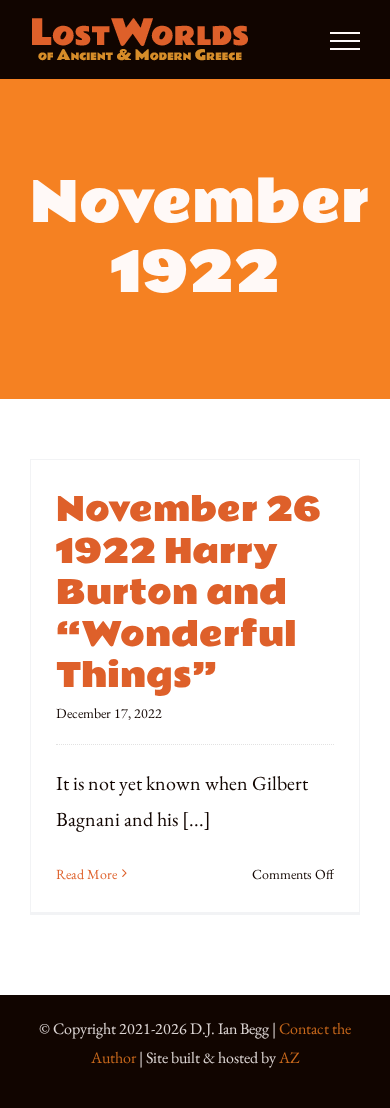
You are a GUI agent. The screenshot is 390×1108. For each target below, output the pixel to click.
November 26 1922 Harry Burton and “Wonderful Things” (188, 593)
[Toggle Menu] (345, 41)
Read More (86, 874)
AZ (289, 1057)
